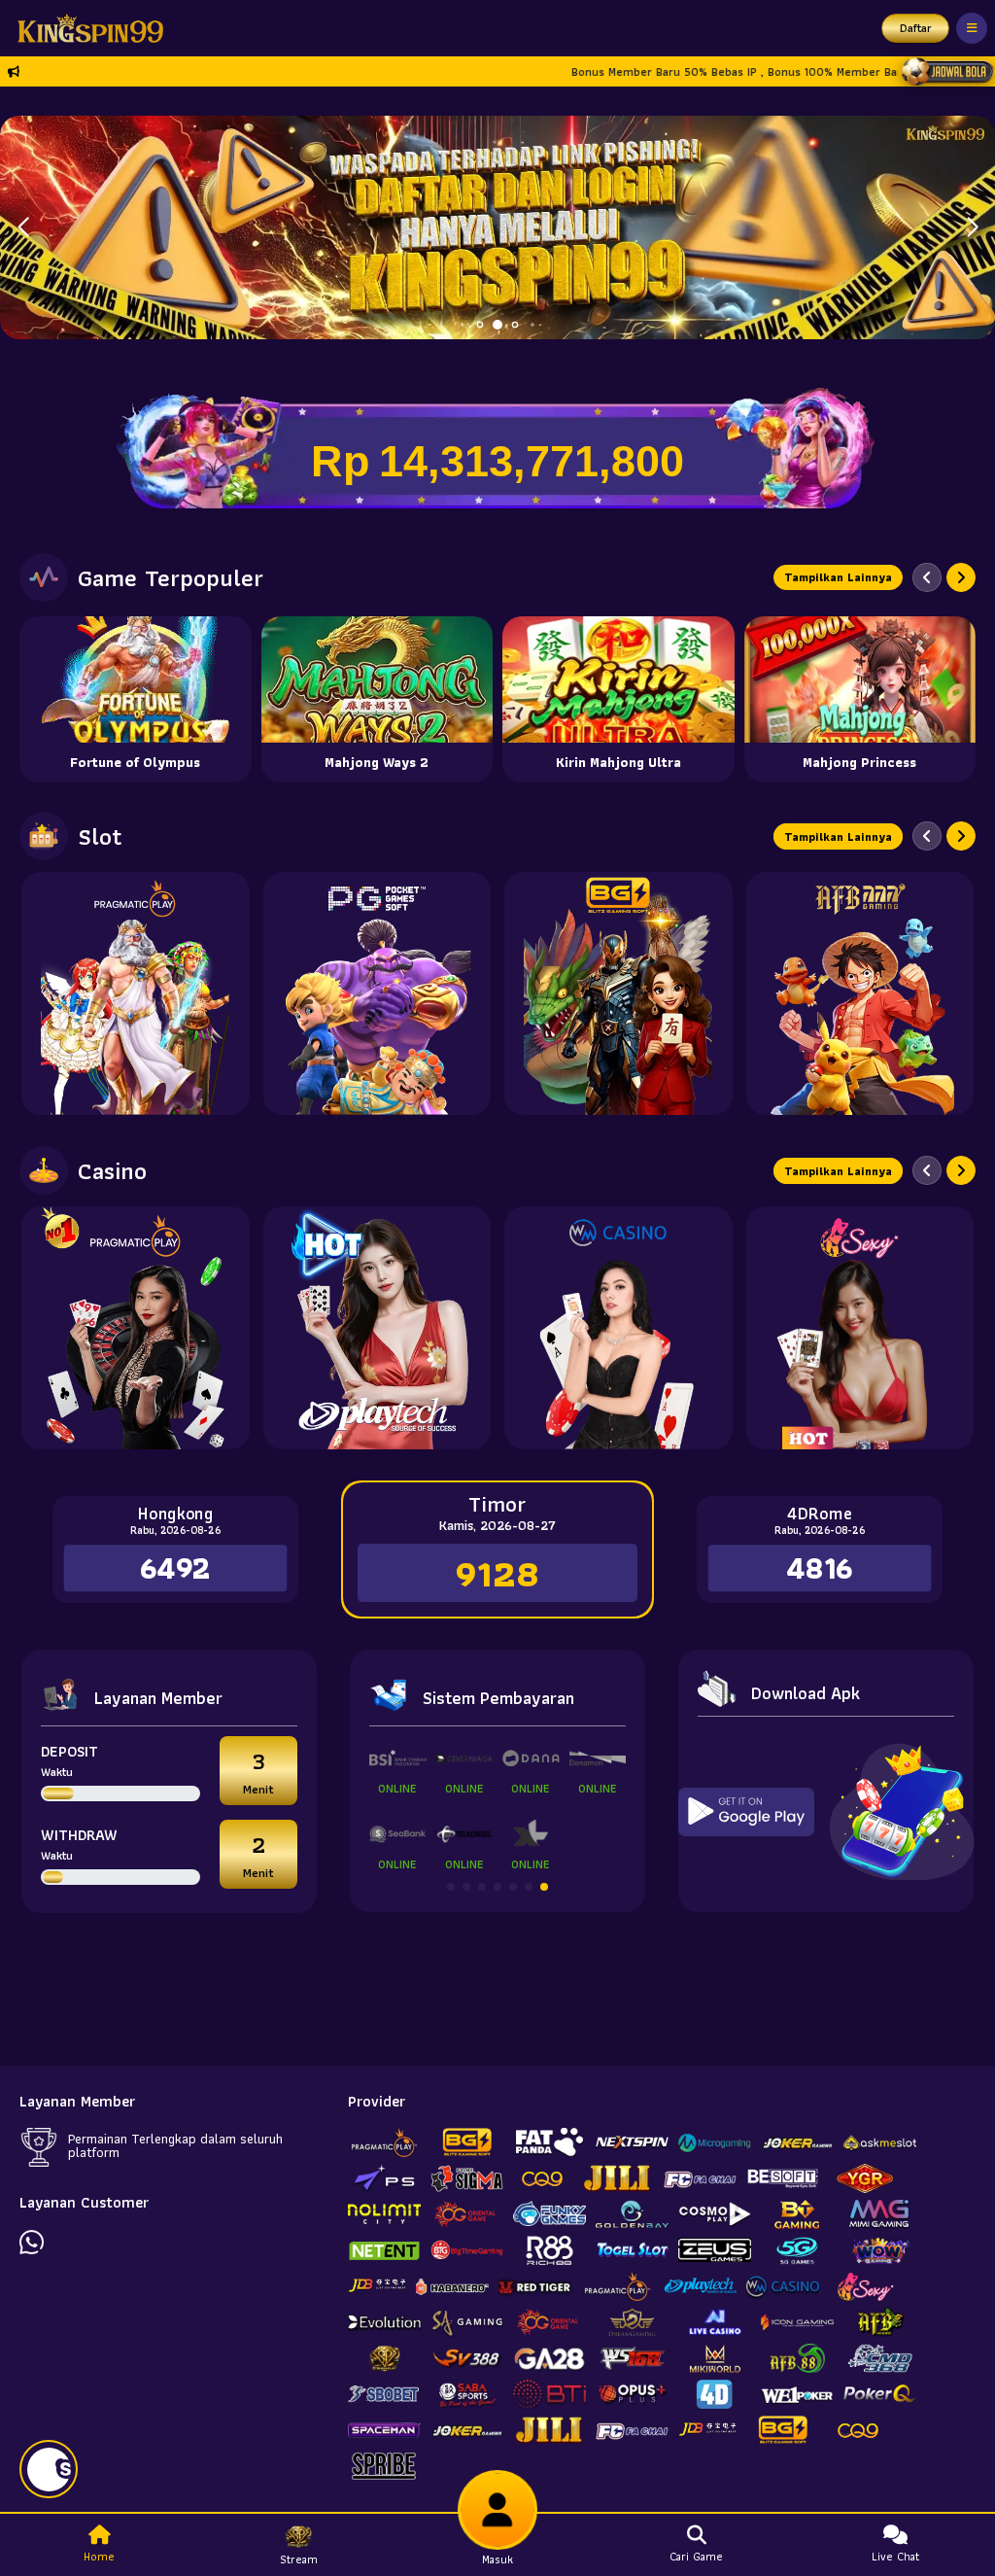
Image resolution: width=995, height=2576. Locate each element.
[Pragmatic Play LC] (136, 1328)
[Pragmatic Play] (136, 993)
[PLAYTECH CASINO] (377, 1328)
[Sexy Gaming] (860, 1328)
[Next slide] (961, 577)
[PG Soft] (377, 993)
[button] (972, 227)
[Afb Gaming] (860, 993)
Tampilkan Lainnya (838, 577)
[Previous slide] (927, 577)
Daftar (916, 28)
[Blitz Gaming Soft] (618, 993)
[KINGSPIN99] (86, 28)
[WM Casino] (618, 1328)
